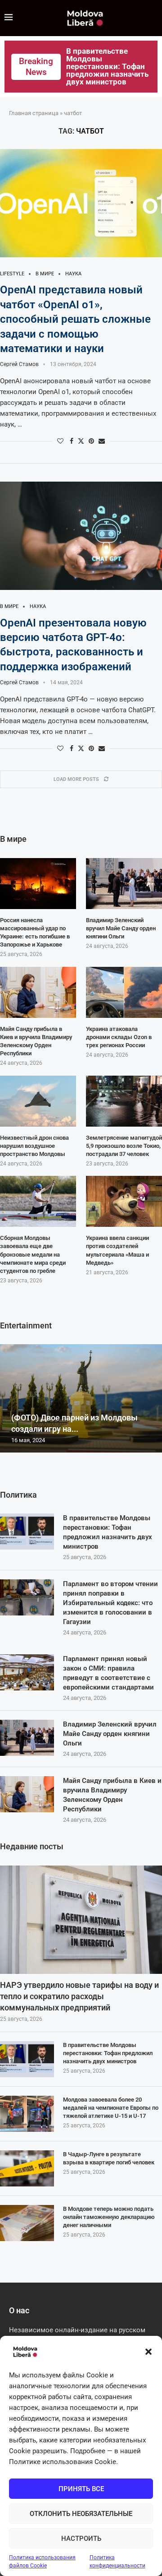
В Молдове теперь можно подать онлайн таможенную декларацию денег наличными (109, 2217)
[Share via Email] (102, 441)
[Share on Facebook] (72, 441)
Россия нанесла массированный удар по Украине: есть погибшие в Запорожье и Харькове (35, 933)
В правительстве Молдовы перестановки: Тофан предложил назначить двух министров (108, 1532)
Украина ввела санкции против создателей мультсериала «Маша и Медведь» (117, 1250)
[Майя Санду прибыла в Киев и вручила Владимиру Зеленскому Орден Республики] (27, 1794)
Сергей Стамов (19, 364)
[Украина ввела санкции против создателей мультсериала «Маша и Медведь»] (124, 1201)
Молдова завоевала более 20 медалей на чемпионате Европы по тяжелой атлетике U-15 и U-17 (111, 2108)
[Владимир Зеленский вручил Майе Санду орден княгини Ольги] (27, 1738)
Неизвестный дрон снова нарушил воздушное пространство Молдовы (34, 1146)
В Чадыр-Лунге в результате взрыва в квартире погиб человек (109, 2158)
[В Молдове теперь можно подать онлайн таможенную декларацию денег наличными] (27, 2223)
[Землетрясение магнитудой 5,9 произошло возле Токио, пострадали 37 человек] (124, 1101)
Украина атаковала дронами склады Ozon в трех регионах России (119, 1037)
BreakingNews (36, 67)
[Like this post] (60, 441)
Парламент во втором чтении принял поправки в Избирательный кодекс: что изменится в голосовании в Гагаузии (110, 1603)
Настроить (81, 2539)
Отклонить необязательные (81, 2514)
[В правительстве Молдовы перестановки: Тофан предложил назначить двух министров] (27, 1532)
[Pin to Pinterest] (91, 441)
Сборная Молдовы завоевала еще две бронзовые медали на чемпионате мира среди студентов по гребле (33, 1254)
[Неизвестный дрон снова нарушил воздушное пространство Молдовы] (38, 1101)
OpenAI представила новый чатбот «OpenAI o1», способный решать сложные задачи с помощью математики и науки (75, 319)
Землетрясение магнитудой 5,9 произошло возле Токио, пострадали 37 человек (124, 1146)
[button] (148, 2352)
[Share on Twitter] (81, 441)
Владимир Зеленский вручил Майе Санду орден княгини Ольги (110, 1734)
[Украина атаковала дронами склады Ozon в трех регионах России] (124, 992)
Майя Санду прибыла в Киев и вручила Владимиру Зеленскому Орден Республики (112, 1795)
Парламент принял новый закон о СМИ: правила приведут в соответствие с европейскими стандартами (108, 1673)
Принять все (81, 2489)
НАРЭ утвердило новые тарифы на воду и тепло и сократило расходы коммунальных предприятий (79, 1996)
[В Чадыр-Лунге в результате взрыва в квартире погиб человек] (27, 2168)
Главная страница (34, 113)
